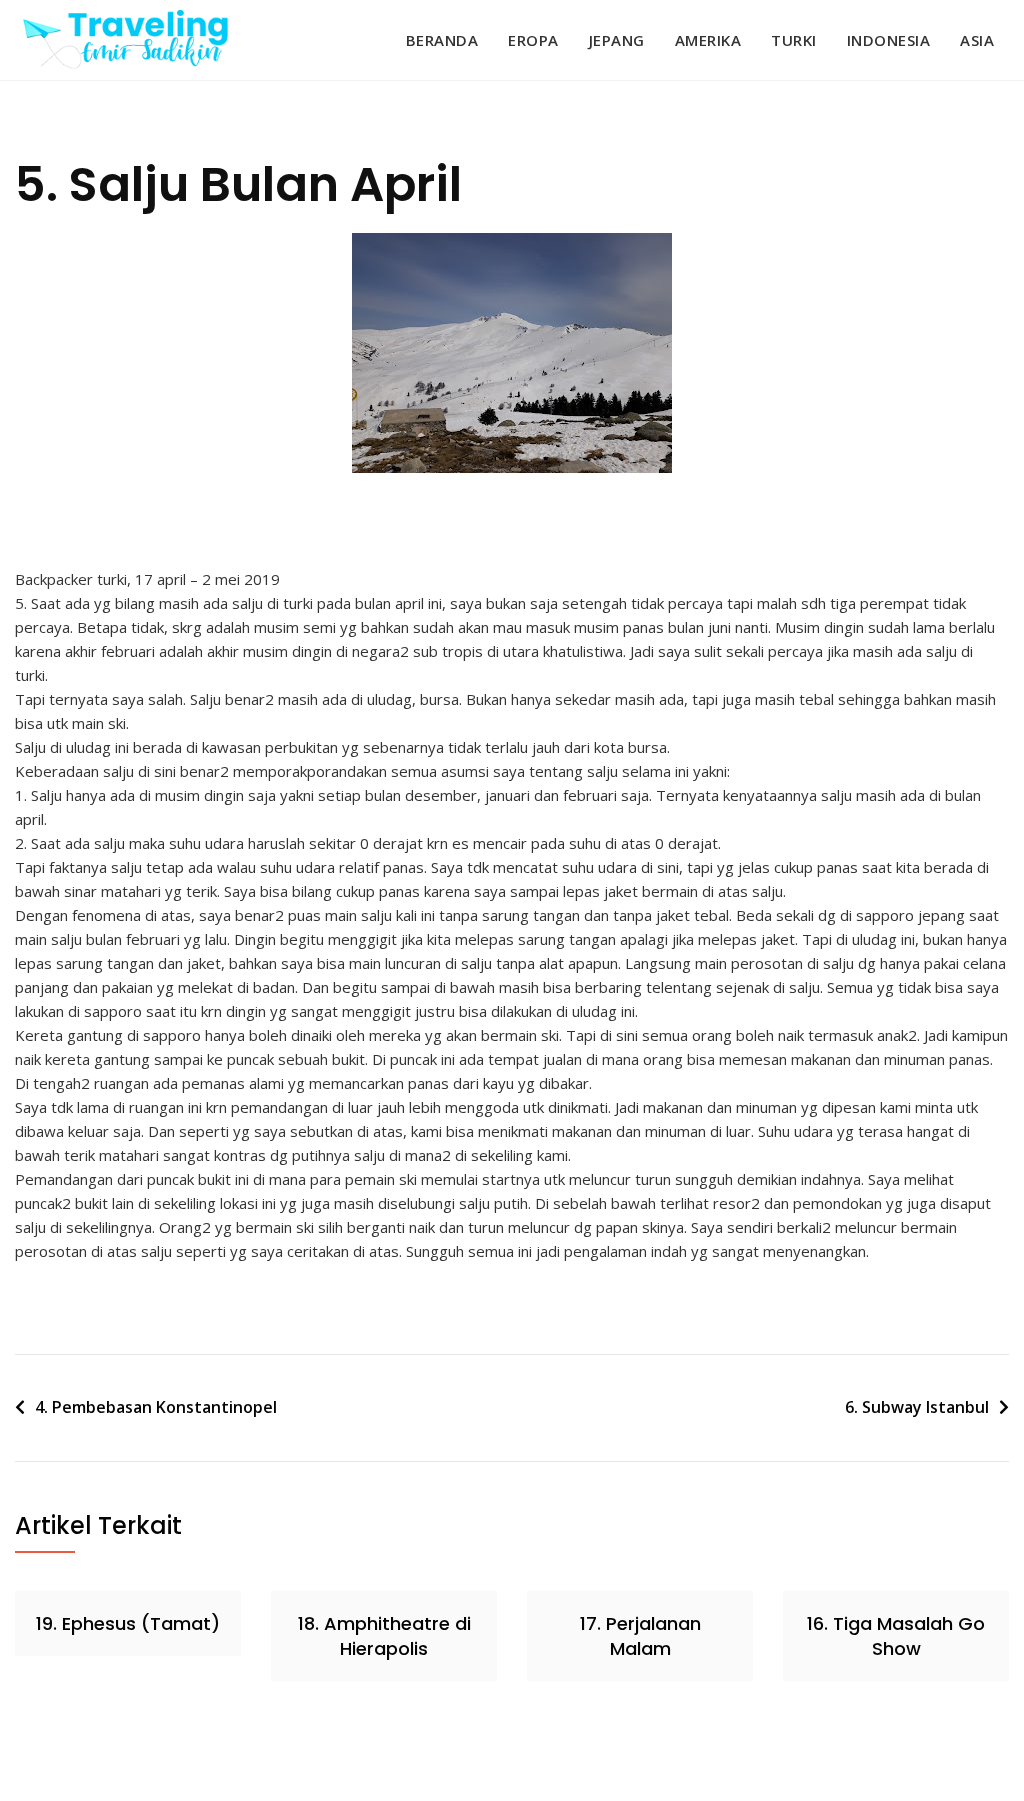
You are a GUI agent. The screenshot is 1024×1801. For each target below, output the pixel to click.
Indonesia (889, 40)
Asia (977, 40)
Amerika (708, 40)
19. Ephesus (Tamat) (128, 1623)
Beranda (442, 40)
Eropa (533, 40)
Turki (794, 40)
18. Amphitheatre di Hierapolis (384, 1636)
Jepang (617, 40)
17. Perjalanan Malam (640, 1636)
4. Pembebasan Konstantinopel (156, 1407)
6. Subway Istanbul (917, 1407)
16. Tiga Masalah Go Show (896, 1636)
